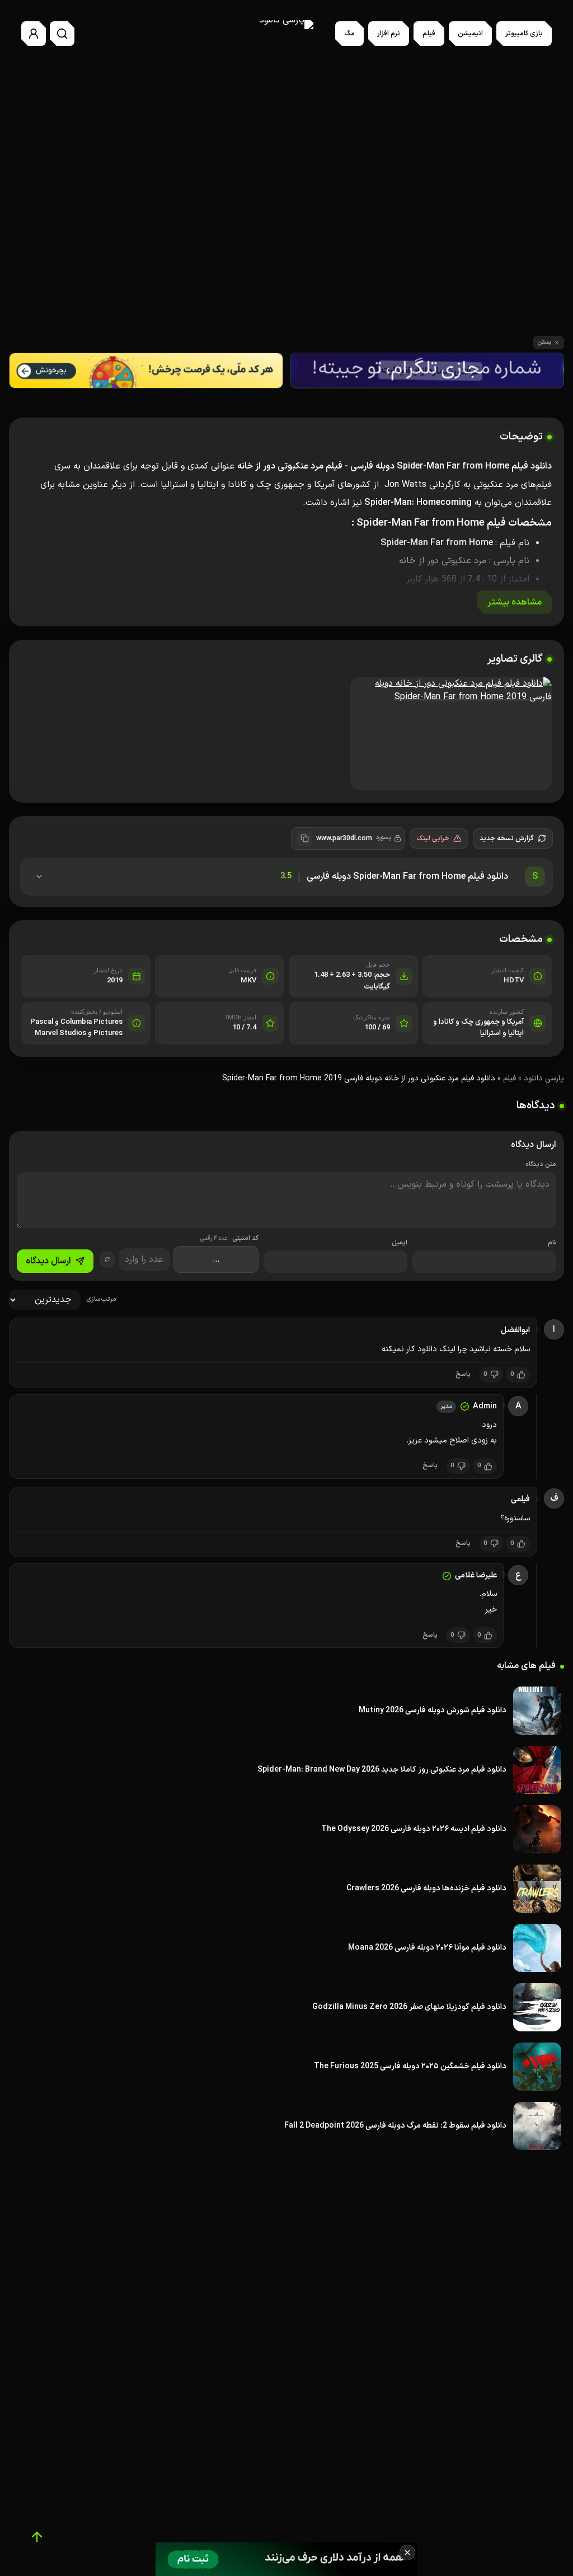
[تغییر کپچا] (107, 1259)
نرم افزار (389, 34)
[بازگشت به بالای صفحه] (37, 2537)
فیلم (429, 34)
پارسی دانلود (544, 1078)
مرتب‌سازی (101, 1299)
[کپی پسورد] (304, 839)
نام (552, 1243)
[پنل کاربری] (34, 34)
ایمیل (400, 1243)
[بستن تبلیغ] (407, 2552)
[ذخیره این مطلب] (446, 255)
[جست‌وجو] (62, 34)
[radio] (257, 255)
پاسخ (463, 1374)
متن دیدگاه (541, 1165)
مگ (349, 34)
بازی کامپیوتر (524, 34)
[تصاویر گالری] (286, 735)
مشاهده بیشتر (515, 602)
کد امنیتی (229, 1238)
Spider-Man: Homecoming (418, 503)
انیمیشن (470, 34)
